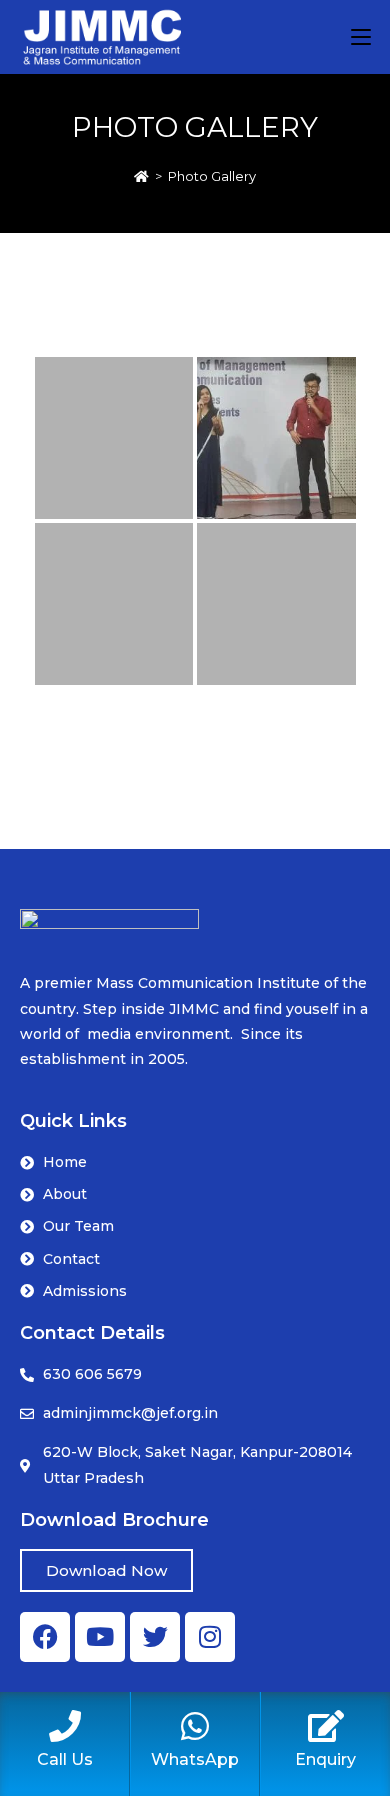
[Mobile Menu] (361, 37)
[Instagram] (210, 1637)
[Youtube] (100, 1637)
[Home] (141, 176)
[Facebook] (45, 1637)
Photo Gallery (212, 176)
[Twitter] (155, 1637)
